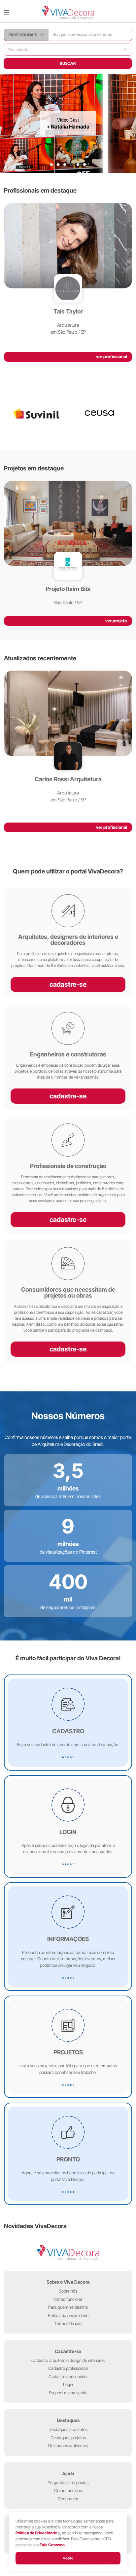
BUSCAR (68, 63)
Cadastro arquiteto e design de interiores (68, 2360)
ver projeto (116, 621)
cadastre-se (68, 984)
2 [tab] (58, 165)
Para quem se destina (68, 2307)
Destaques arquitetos (68, 2429)
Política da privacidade (68, 2315)
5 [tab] (78, 165)
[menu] (6, 13)
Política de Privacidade (36, 2533)
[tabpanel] (68, 123)
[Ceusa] (36, 414)
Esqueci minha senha (68, 2393)
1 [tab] (51, 165)
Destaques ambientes (68, 2446)
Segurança (68, 2499)
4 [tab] (71, 165)
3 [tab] (65, 165)
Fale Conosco (52, 2545)
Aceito (68, 2558)
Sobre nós (68, 2291)
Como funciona (68, 2299)
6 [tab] (85, 165)
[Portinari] (100, 414)
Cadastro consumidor (68, 2376)
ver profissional (112, 356)
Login (68, 2384)
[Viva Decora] (68, 13)
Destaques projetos (68, 2438)
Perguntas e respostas (68, 2483)
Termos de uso (68, 2323)
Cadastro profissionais (68, 2368)
